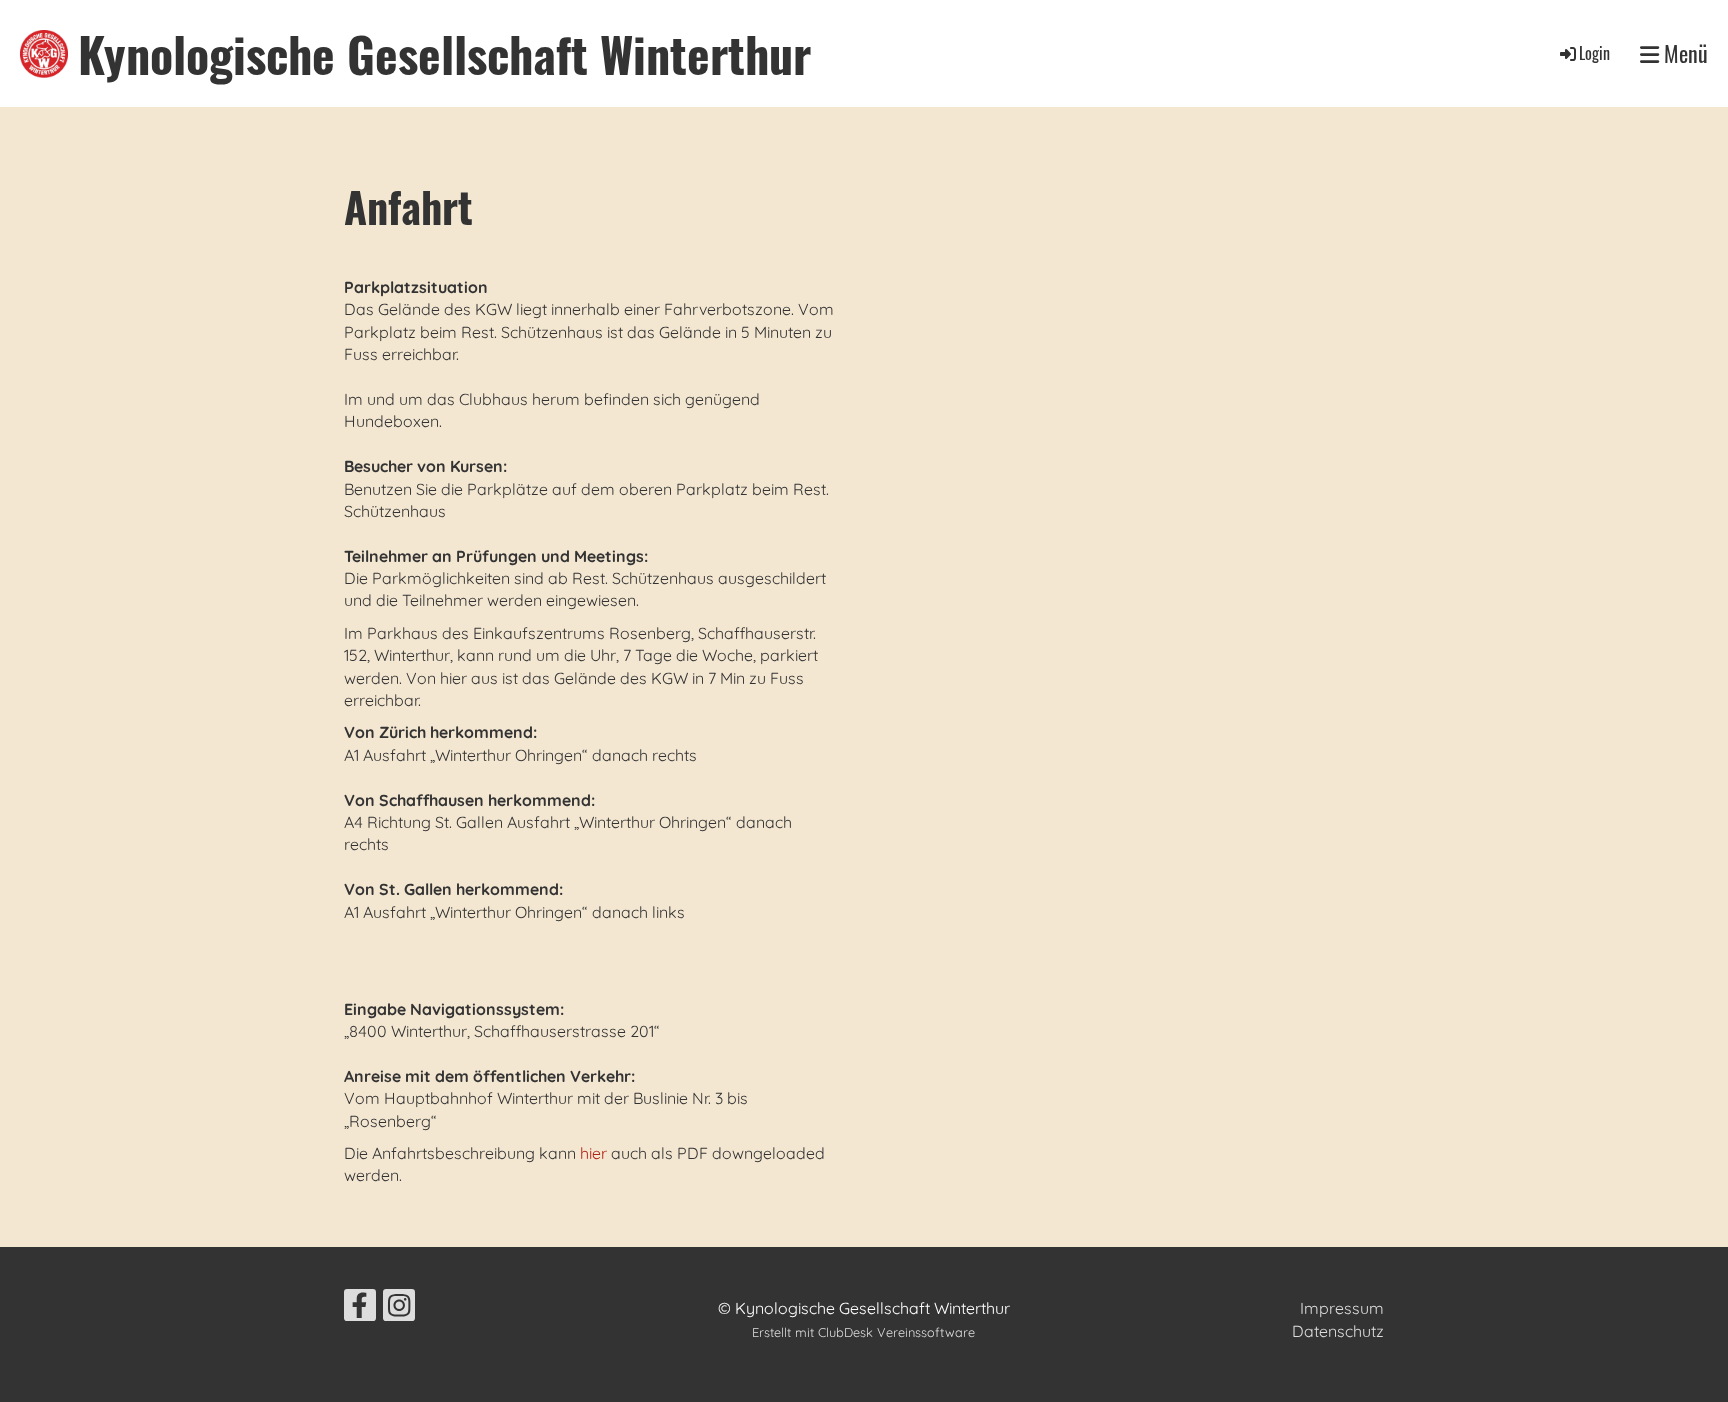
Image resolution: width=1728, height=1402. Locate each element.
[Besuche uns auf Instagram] (399, 1309)
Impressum (1342, 1308)
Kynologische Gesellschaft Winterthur (444, 53)
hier (593, 1153)
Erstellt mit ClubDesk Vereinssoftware (863, 1332)
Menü (1683, 53)
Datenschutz (1338, 1331)
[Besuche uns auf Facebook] (360, 1309)
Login (1594, 53)
